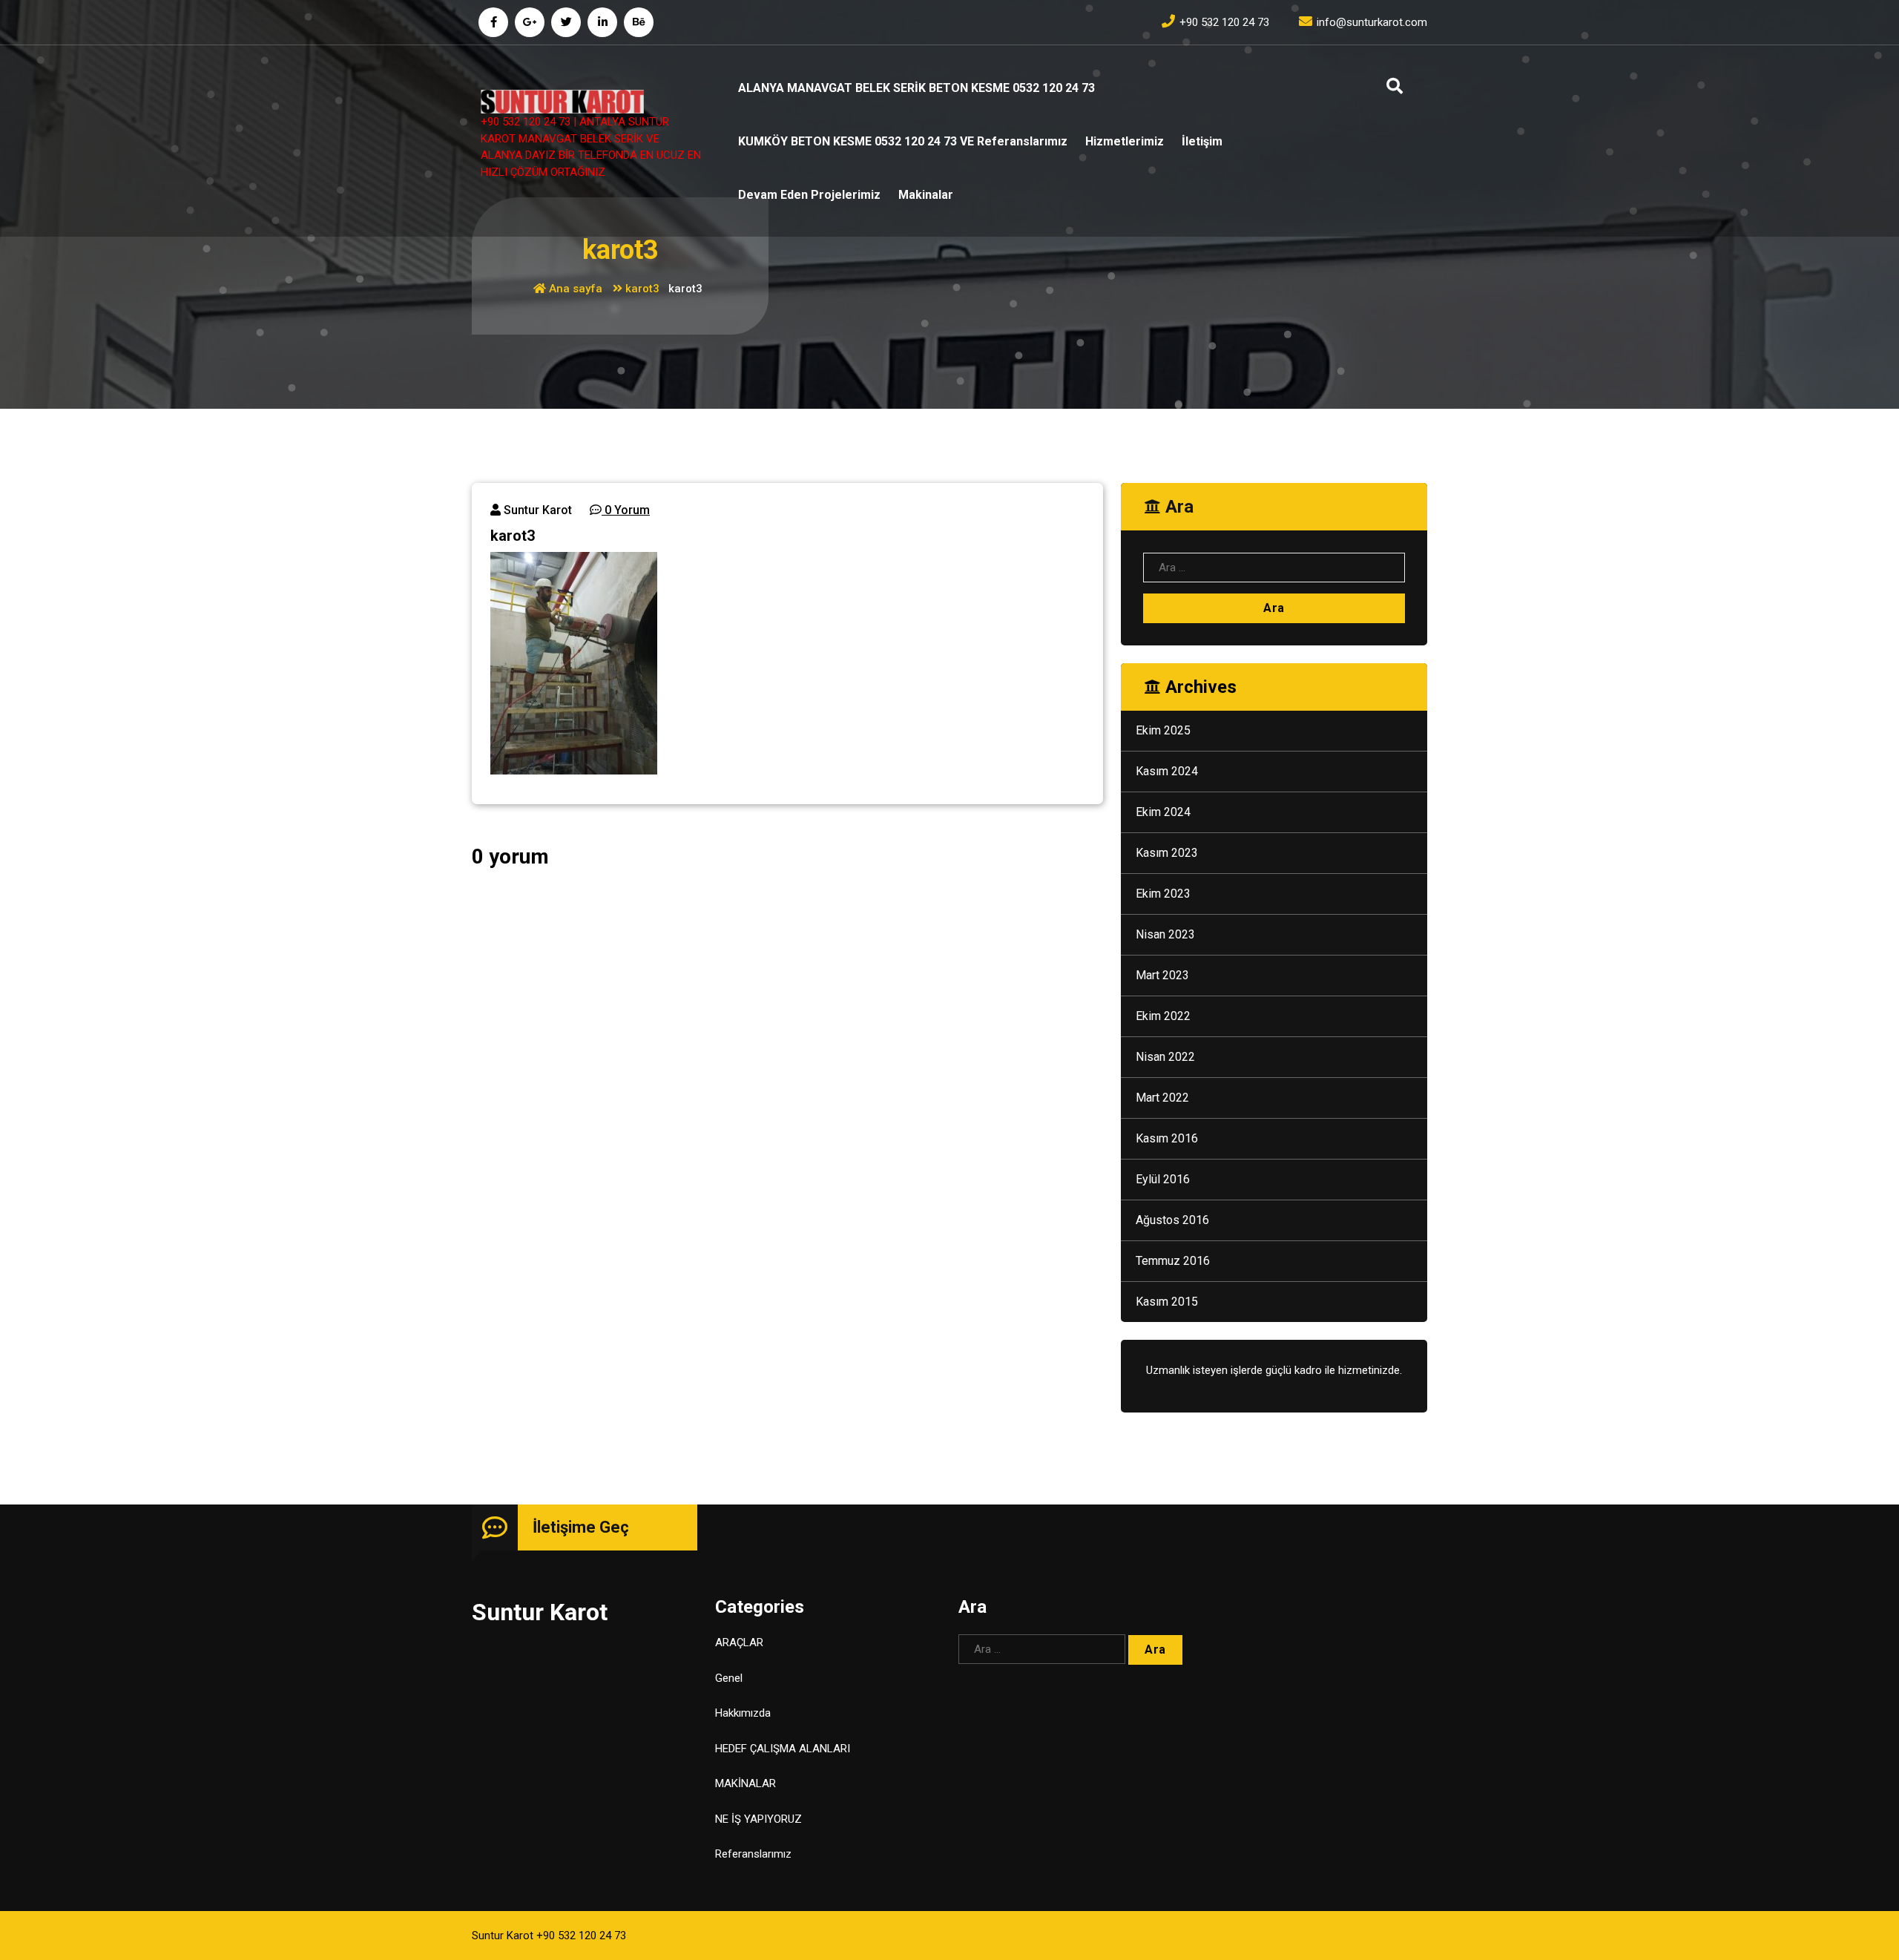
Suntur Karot (536, 510)
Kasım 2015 (1167, 1302)
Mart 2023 (1162, 975)
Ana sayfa (574, 289)
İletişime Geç (581, 1527)
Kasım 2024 (1167, 771)
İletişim (1202, 141)
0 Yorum (626, 510)
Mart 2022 (1162, 1098)
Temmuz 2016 (1173, 1261)
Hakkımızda (743, 1713)
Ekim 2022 (1163, 1016)
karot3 (642, 289)
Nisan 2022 (1165, 1057)
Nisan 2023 (1165, 934)
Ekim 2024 (1163, 812)
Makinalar (926, 195)
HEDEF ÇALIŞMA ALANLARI (783, 1749)
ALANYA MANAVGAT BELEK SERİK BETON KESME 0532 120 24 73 (916, 88)
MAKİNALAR (746, 1783)
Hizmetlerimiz (1125, 141)
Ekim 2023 (1163, 894)
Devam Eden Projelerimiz (809, 195)
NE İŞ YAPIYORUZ (758, 1819)
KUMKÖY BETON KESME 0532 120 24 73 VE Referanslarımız (903, 141)
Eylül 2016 (1163, 1179)
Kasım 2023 (1167, 853)
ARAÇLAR (739, 1642)
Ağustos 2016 (1172, 1220)
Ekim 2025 (1163, 730)
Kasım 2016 (1167, 1138)
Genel (729, 1678)
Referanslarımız (753, 1854)
